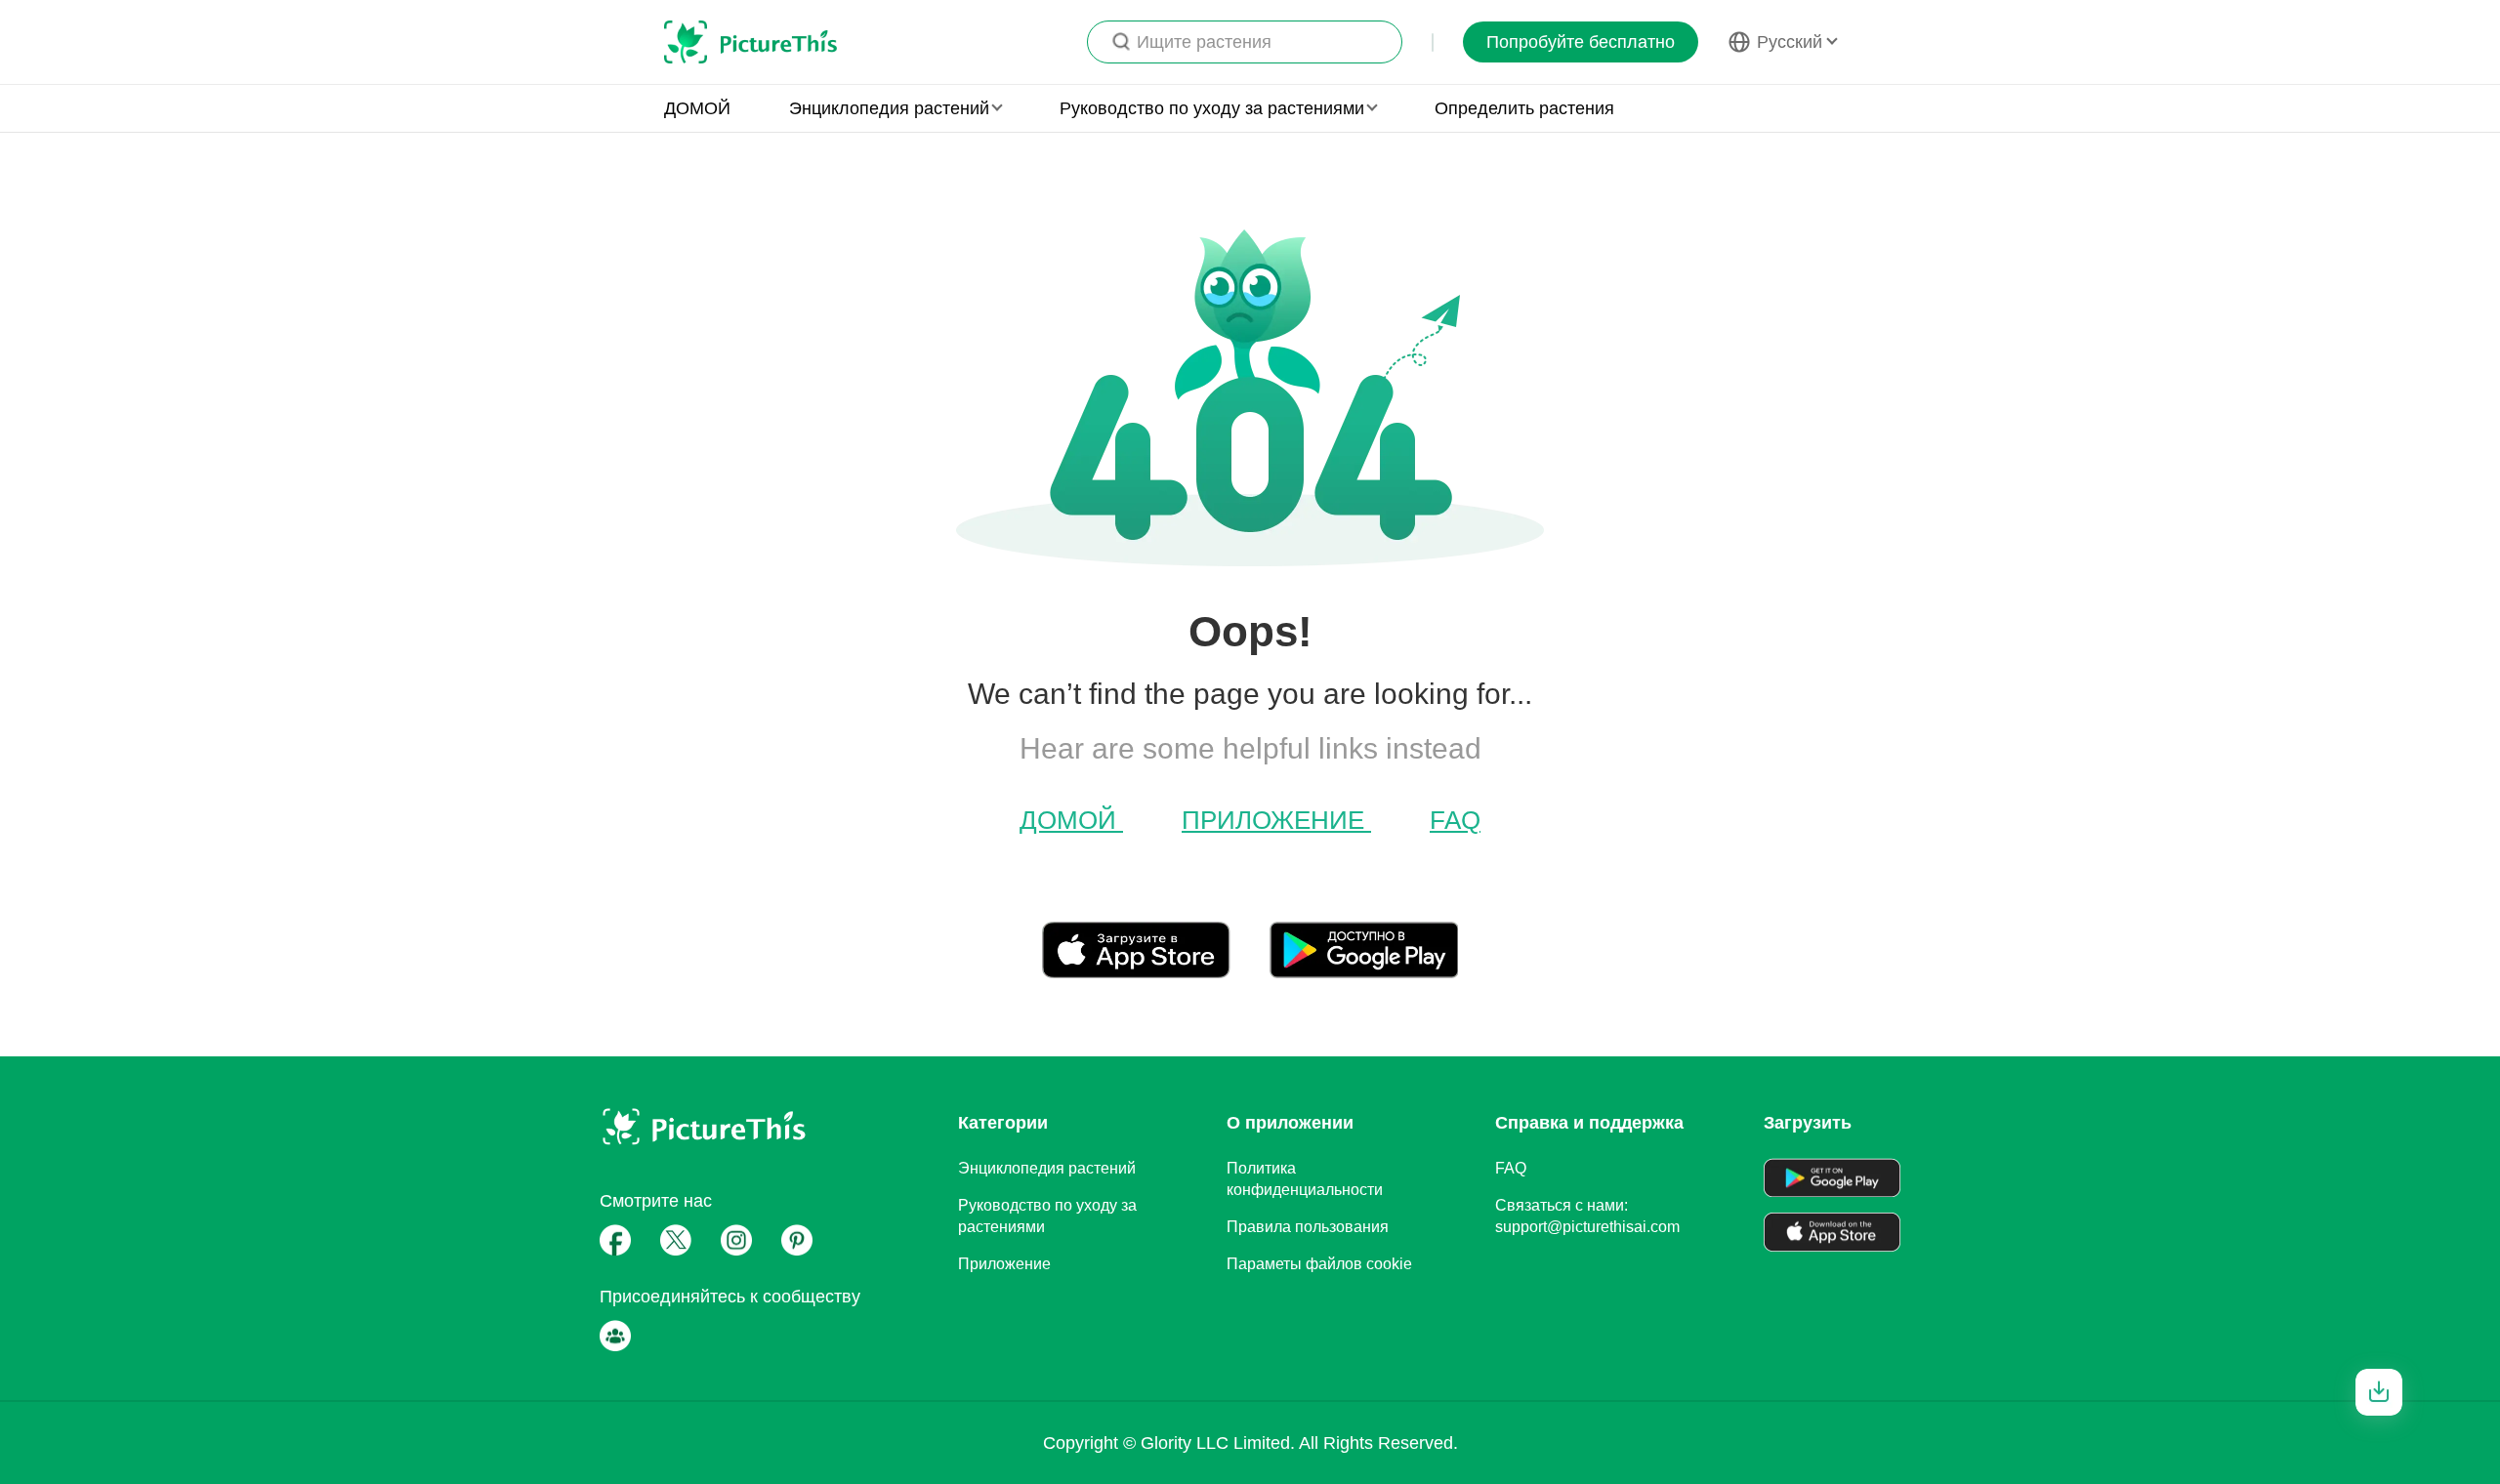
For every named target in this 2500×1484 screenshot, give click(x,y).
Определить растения (1524, 108)
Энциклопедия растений (1047, 1168)
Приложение (1276, 820)
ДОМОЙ (697, 108)
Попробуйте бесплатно (1581, 42)
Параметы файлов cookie (1319, 1264)
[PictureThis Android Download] (1364, 970)
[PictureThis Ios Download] (1156, 970)
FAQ (1455, 820)
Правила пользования (1308, 1227)
